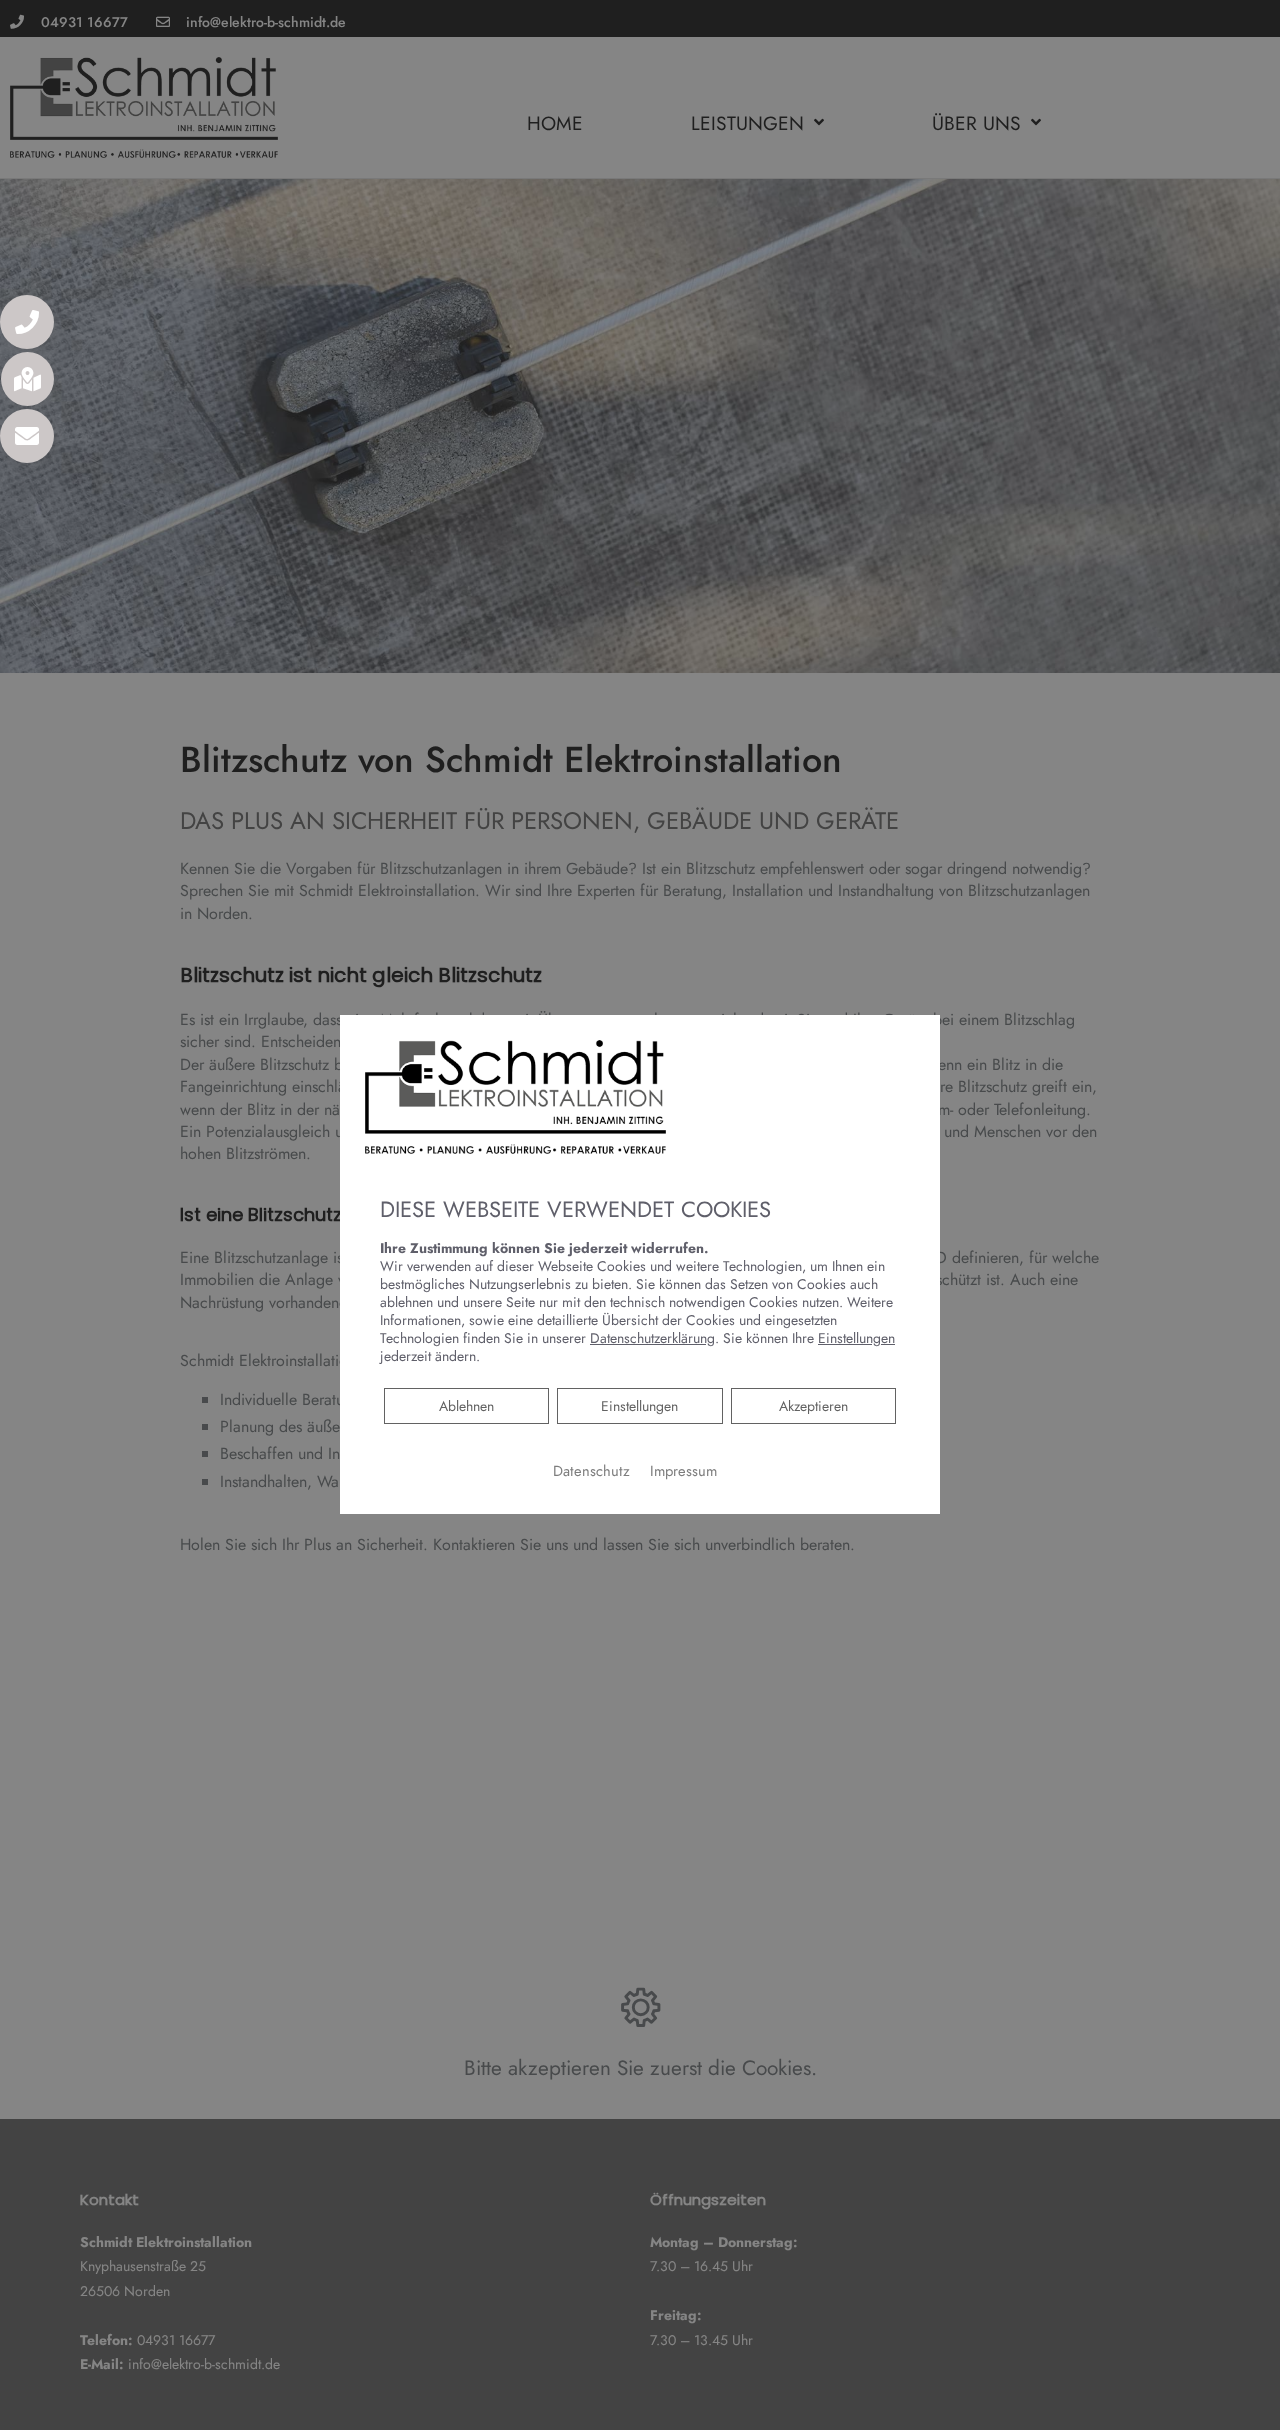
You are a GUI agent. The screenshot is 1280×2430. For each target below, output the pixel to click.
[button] (27, 322)
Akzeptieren (813, 1406)
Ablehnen (466, 1405)
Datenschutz (591, 1470)
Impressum (683, 1470)
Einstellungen (639, 1406)
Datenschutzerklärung (652, 1338)
